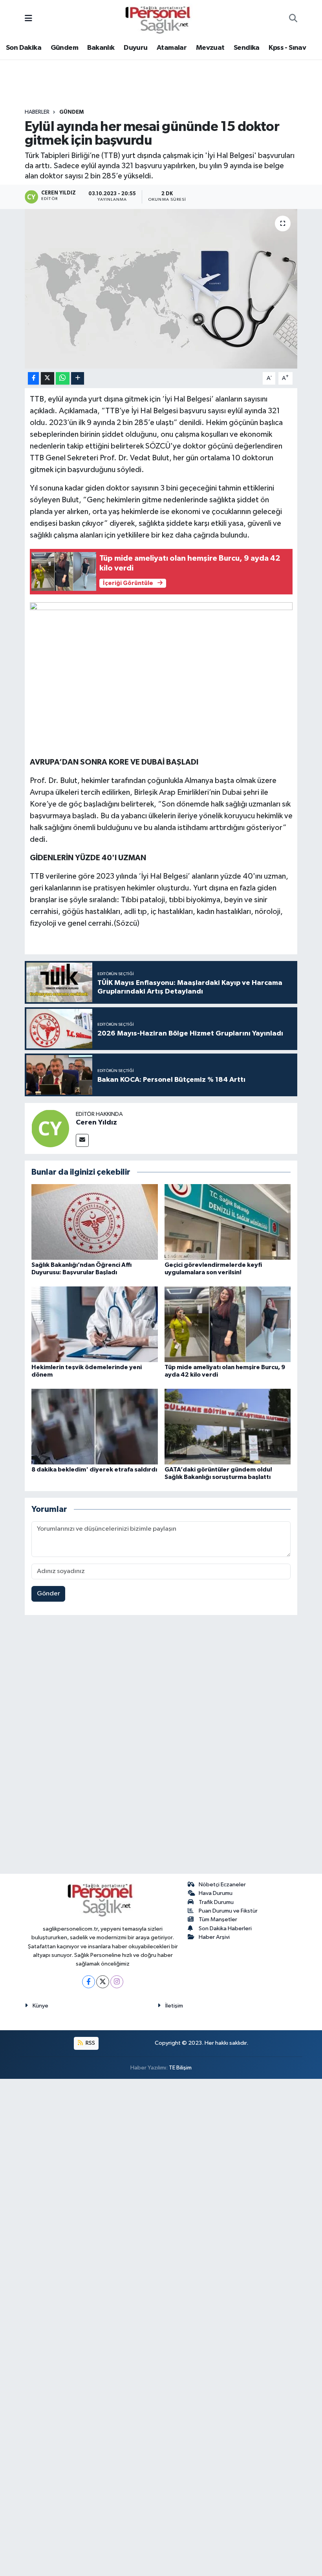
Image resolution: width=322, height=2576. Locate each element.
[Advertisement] (161, 1746)
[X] (103, 1982)
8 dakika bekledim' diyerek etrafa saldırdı (94, 1470)
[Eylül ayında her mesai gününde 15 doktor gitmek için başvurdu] (161, 289)
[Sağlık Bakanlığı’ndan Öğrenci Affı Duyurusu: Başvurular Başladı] (95, 1222)
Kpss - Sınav (287, 48)
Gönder (48, 1594)
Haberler (37, 112)
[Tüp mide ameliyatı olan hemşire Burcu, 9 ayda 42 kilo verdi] (228, 1324)
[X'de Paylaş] (48, 379)
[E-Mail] (82, 1140)
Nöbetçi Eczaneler (222, 1885)
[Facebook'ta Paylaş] (33, 379)
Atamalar (172, 48)
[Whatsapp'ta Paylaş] (63, 379)
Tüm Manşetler (218, 1919)
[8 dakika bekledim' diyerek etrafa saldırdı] (95, 1426)
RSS (90, 2043)
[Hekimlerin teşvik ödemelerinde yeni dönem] (95, 1324)
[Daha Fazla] (78, 379)
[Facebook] (89, 1982)
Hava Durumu (216, 1893)
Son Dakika (24, 48)
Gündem (64, 48)
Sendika (247, 48)
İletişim (174, 2006)
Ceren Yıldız (96, 1123)
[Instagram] (117, 1982)
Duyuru (135, 48)
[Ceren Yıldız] (50, 1128)
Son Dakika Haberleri (225, 1928)
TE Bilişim (180, 2068)
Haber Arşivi (214, 1937)
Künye (40, 2006)
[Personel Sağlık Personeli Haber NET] (161, 19)
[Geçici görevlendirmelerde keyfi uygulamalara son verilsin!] (228, 1222)
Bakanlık (101, 48)
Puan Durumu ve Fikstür (228, 1911)
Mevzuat (210, 48)
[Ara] (293, 19)
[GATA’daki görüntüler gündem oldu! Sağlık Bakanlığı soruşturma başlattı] (228, 1426)
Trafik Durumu (216, 1902)
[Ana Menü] (28, 19)
